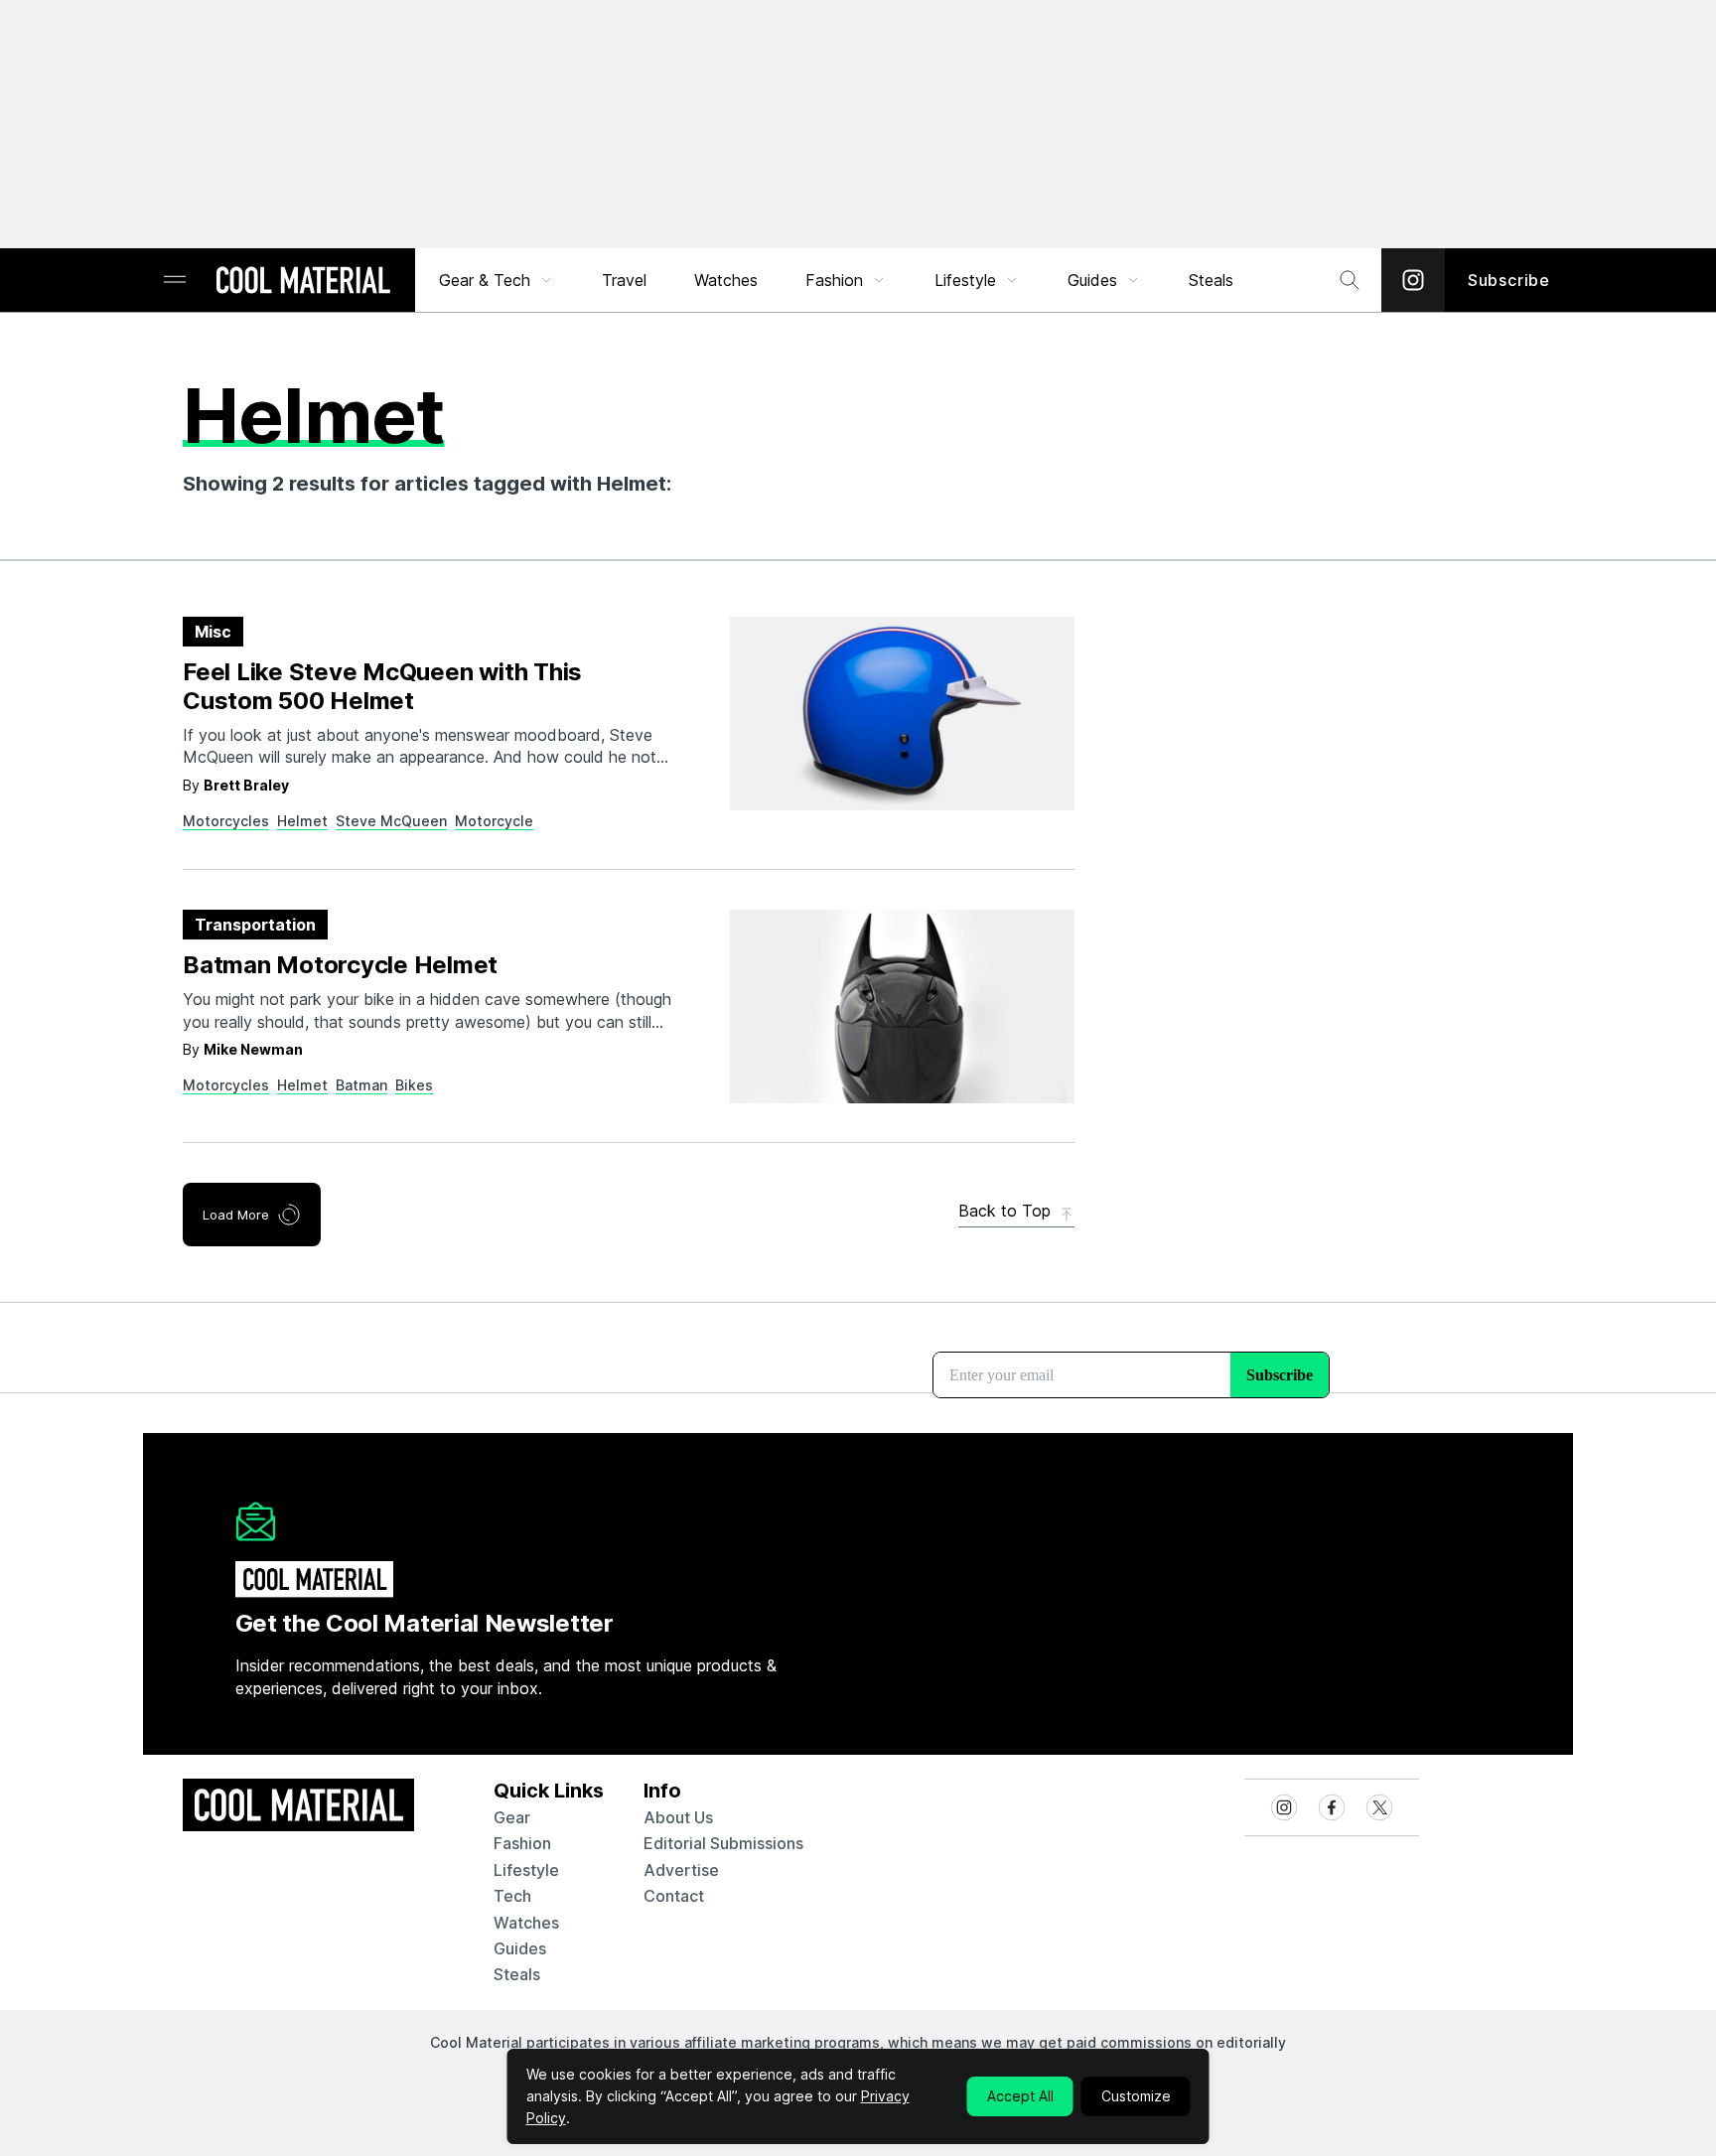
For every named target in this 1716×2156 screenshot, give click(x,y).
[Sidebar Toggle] (175, 281)
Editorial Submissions (723, 1843)
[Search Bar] (1350, 280)
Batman (361, 1085)
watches (526, 1923)
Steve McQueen (391, 821)
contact (674, 1896)
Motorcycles (226, 821)
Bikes (414, 1085)
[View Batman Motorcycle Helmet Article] (902, 1006)
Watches (726, 280)
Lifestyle (965, 280)
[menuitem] (497, 280)
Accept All (1020, 2096)
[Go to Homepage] (303, 282)
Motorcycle (494, 821)
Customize (1136, 2096)
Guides (1092, 280)
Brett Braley (246, 785)
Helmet (302, 821)
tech (512, 1896)
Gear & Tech (485, 280)
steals (1211, 280)
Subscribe (1509, 280)
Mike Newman (253, 1049)
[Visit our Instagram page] (1413, 280)
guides (520, 1948)
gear (512, 1817)
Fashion (834, 280)
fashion (522, 1843)
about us (678, 1817)
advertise (681, 1870)
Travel (624, 280)
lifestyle (526, 1870)
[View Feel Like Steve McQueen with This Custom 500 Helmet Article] (902, 714)
